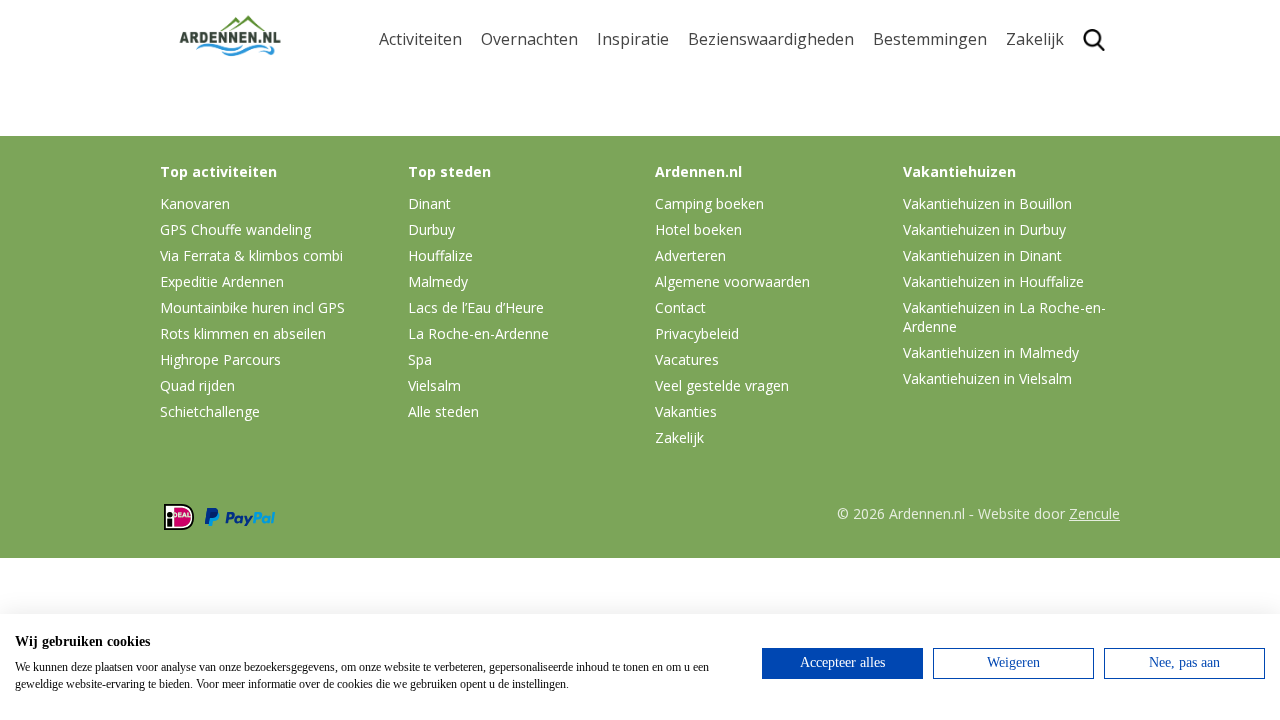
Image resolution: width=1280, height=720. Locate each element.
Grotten (717, 201)
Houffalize (911, 252)
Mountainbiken (437, 158)
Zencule (1094, 513)
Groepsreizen (1057, 108)
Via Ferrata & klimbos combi (251, 255)
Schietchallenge (210, 411)
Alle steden (443, 411)
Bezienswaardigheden (771, 39)
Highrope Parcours (451, 189)
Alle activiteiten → (445, 283)
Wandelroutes (741, 76)
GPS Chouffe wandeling (426, 118)
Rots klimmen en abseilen (243, 333)
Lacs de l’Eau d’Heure (476, 307)
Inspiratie (633, 39)
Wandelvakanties (661, 139)
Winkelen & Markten (765, 264)
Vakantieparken (541, 170)
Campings (518, 76)
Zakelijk (1035, 39)
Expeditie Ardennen (222, 281)
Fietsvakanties (650, 108)
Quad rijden (197, 385)
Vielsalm (434, 385)
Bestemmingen (930, 39)
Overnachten (529, 39)
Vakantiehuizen (539, 139)
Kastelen (720, 139)
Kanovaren (420, 76)
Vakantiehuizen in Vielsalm (987, 378)
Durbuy (901, 76)
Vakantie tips (646, 201)
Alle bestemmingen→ (937, 293)
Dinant (898, 220)
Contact (680, 307)
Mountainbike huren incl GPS (252, 307)
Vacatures (687, 359)
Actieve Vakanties (662, 76)
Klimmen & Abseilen (453, 220)
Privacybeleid (697, 333)
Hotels (505, 108)
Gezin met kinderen (670, 170)
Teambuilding (1058, 76)
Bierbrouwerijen (749, 170)
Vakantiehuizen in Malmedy (991, 352)
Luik (889, 158)
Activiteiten (420, 39)
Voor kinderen (742, 232)
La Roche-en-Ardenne (922, 118)
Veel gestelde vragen (722, 385)
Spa (887, 189)
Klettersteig (423, 252)
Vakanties (686, 411)
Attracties (724, 108)
